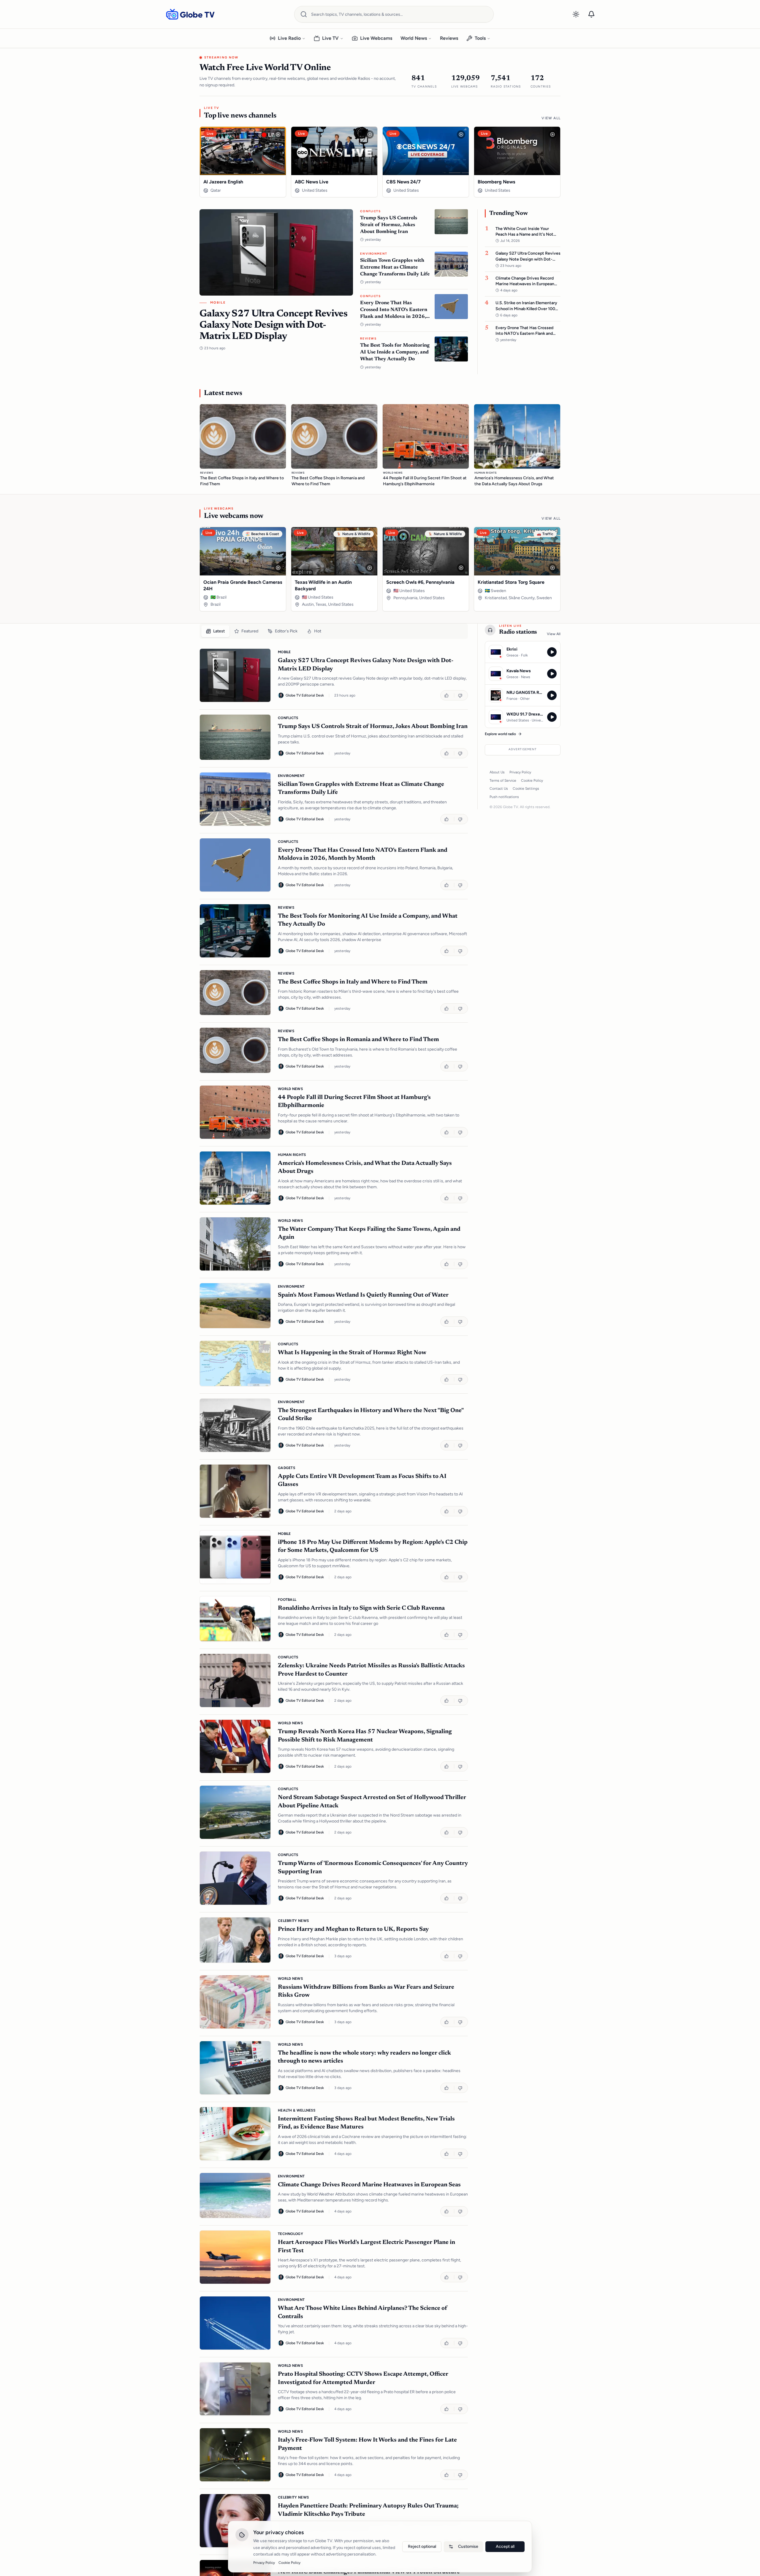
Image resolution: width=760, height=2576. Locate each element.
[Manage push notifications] (591, 14)
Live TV (330, 38)
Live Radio (289, 38)
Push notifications (504, 797)
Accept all (505, 2546)
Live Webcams (376, 38)
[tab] (215, 631)
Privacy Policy (520, 772)
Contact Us (499, 789)
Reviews (449, 38)
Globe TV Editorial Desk (305, 695)
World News (414, 38)
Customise (468, 2546)
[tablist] (334, 631)
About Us (497, 772)
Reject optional (422, 2546)
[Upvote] (447, 695)
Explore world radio (500, 734)
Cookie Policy (532, 781)
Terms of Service (503, 781)
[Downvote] (461, 695)
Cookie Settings (526, 789)
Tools (480, 38)
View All (551, 118)
